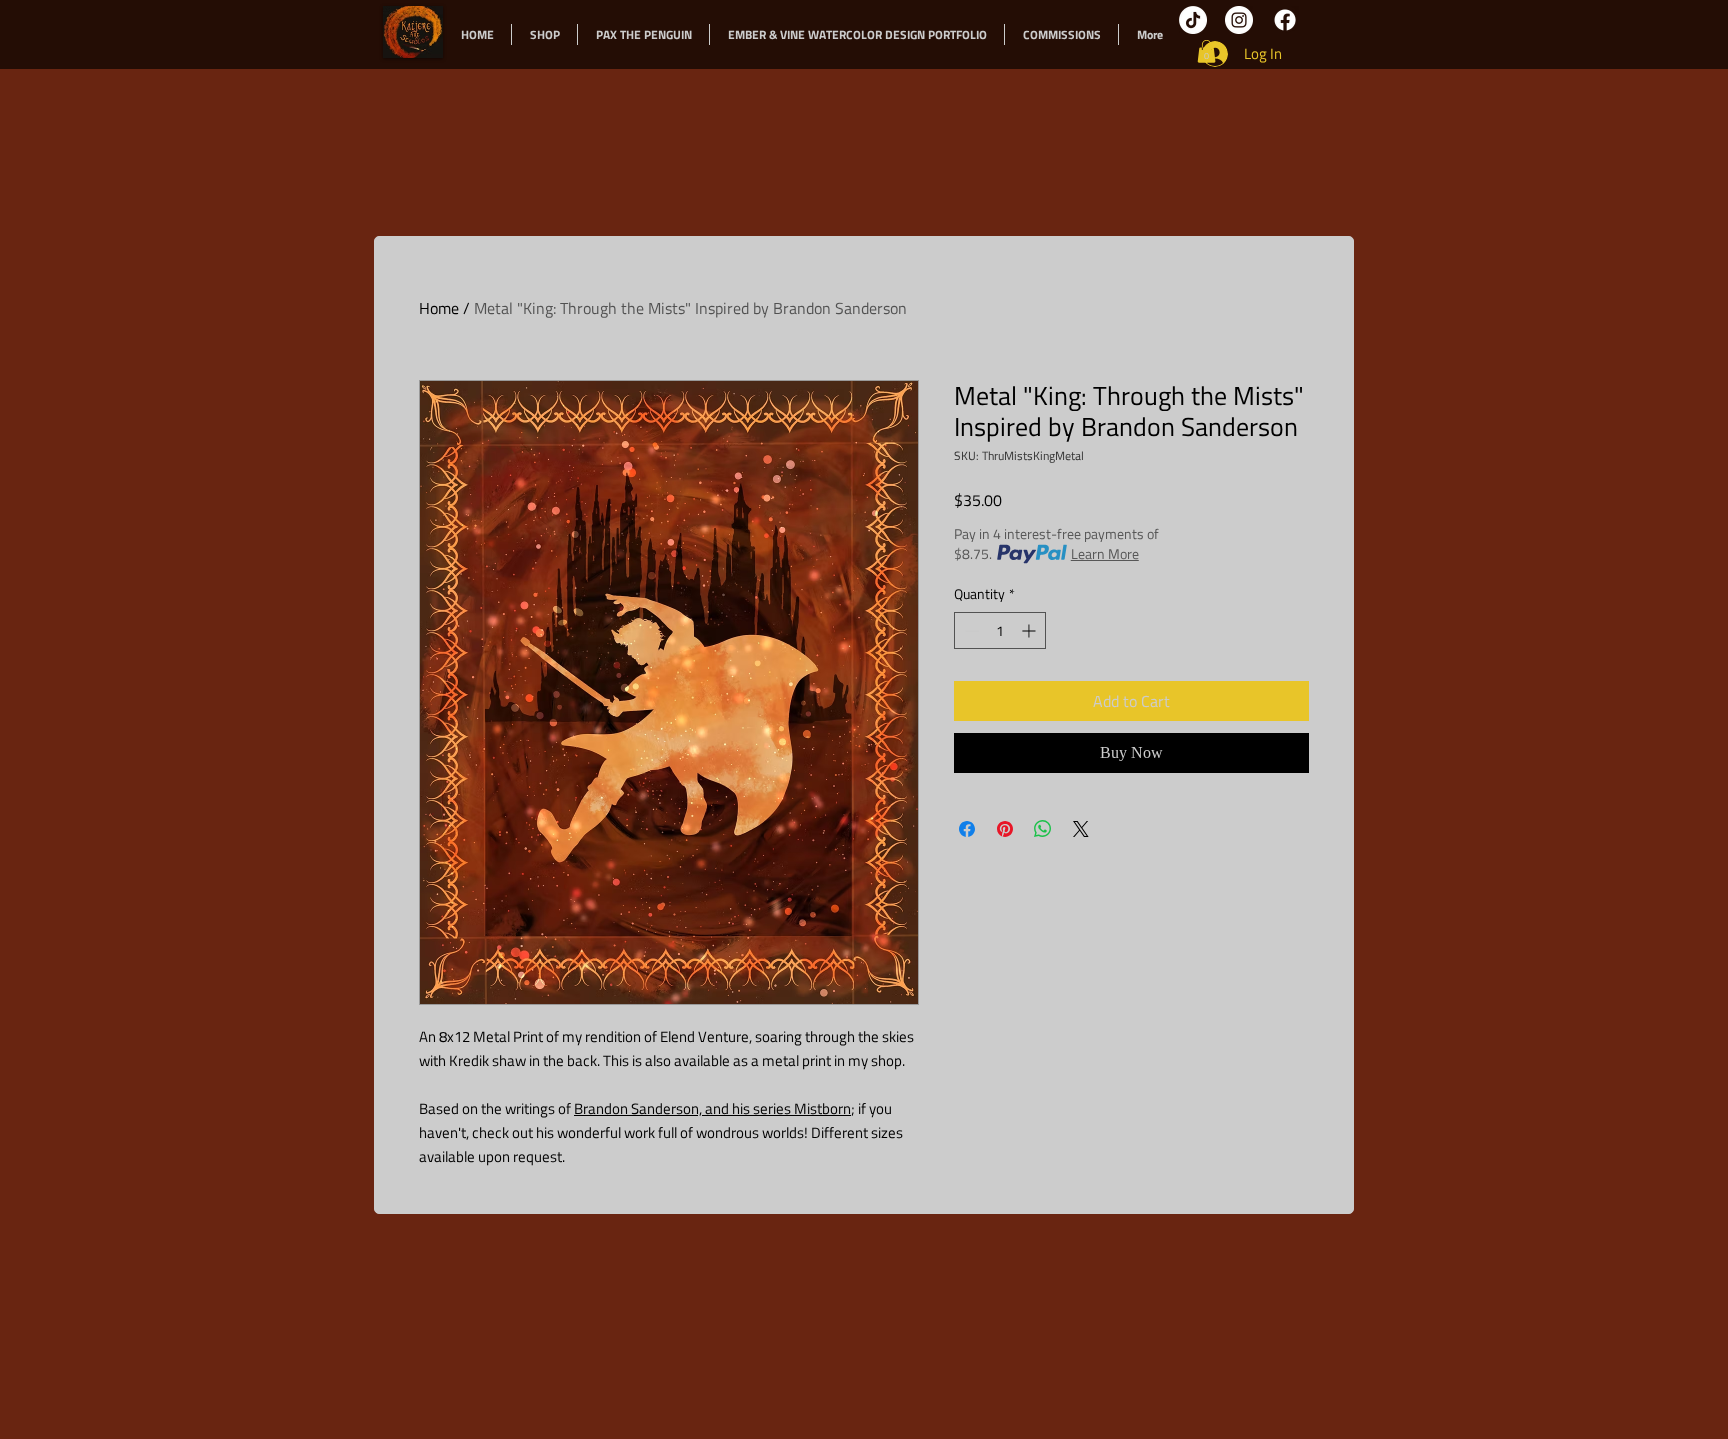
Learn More (1105, 554)
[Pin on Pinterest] (1005, 829)
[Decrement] (969, 630)
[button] (1206, 51)
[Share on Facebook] (967, 829)
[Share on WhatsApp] (1043, 829)
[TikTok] (1193, 20)
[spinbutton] (1000, 630)
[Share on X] (1081, 829)
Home (439, 308)
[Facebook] (1285, 20)
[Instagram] (1239, 20)
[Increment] (1030, 630)
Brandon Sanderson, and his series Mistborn (712, 1108)
